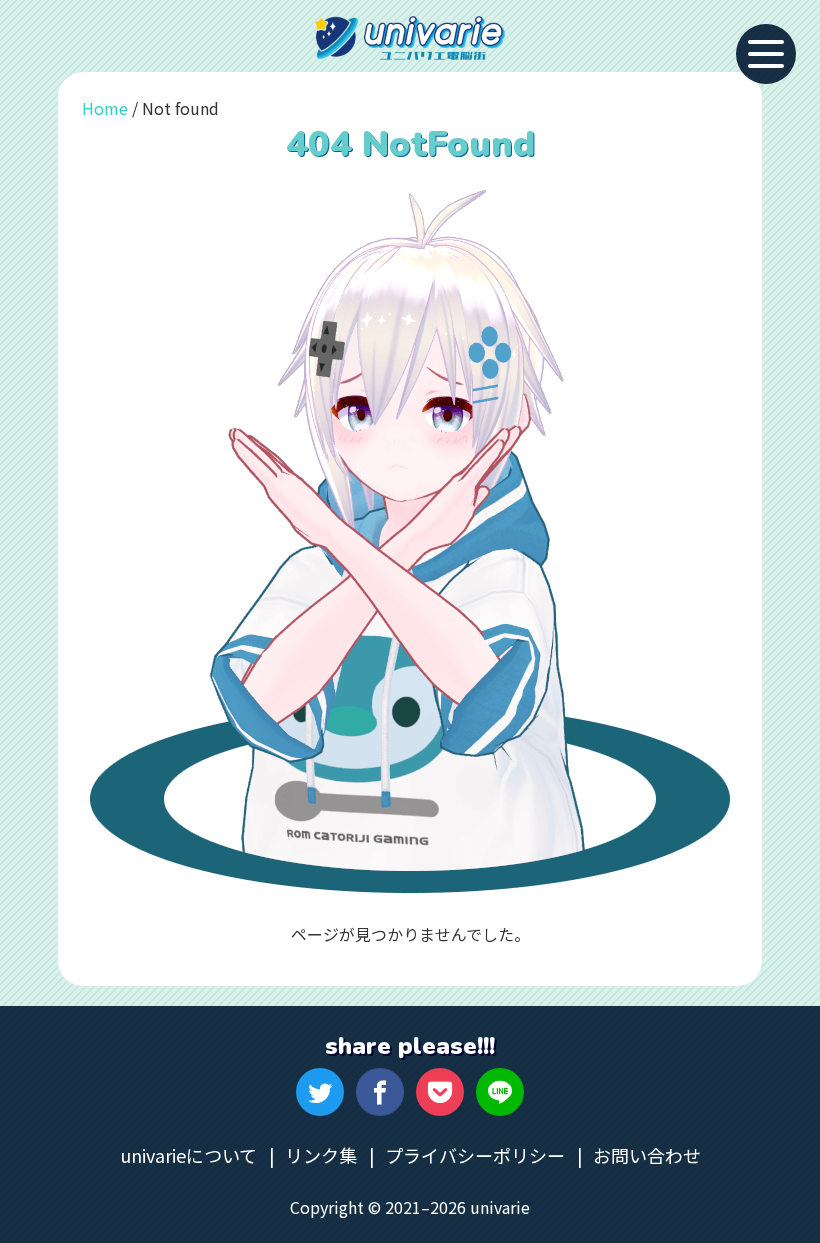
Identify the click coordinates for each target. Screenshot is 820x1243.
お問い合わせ (647, 1155)
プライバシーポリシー (475, 1155)
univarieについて (188, 1155)
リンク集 (321, 1155)
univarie (410, 38)
